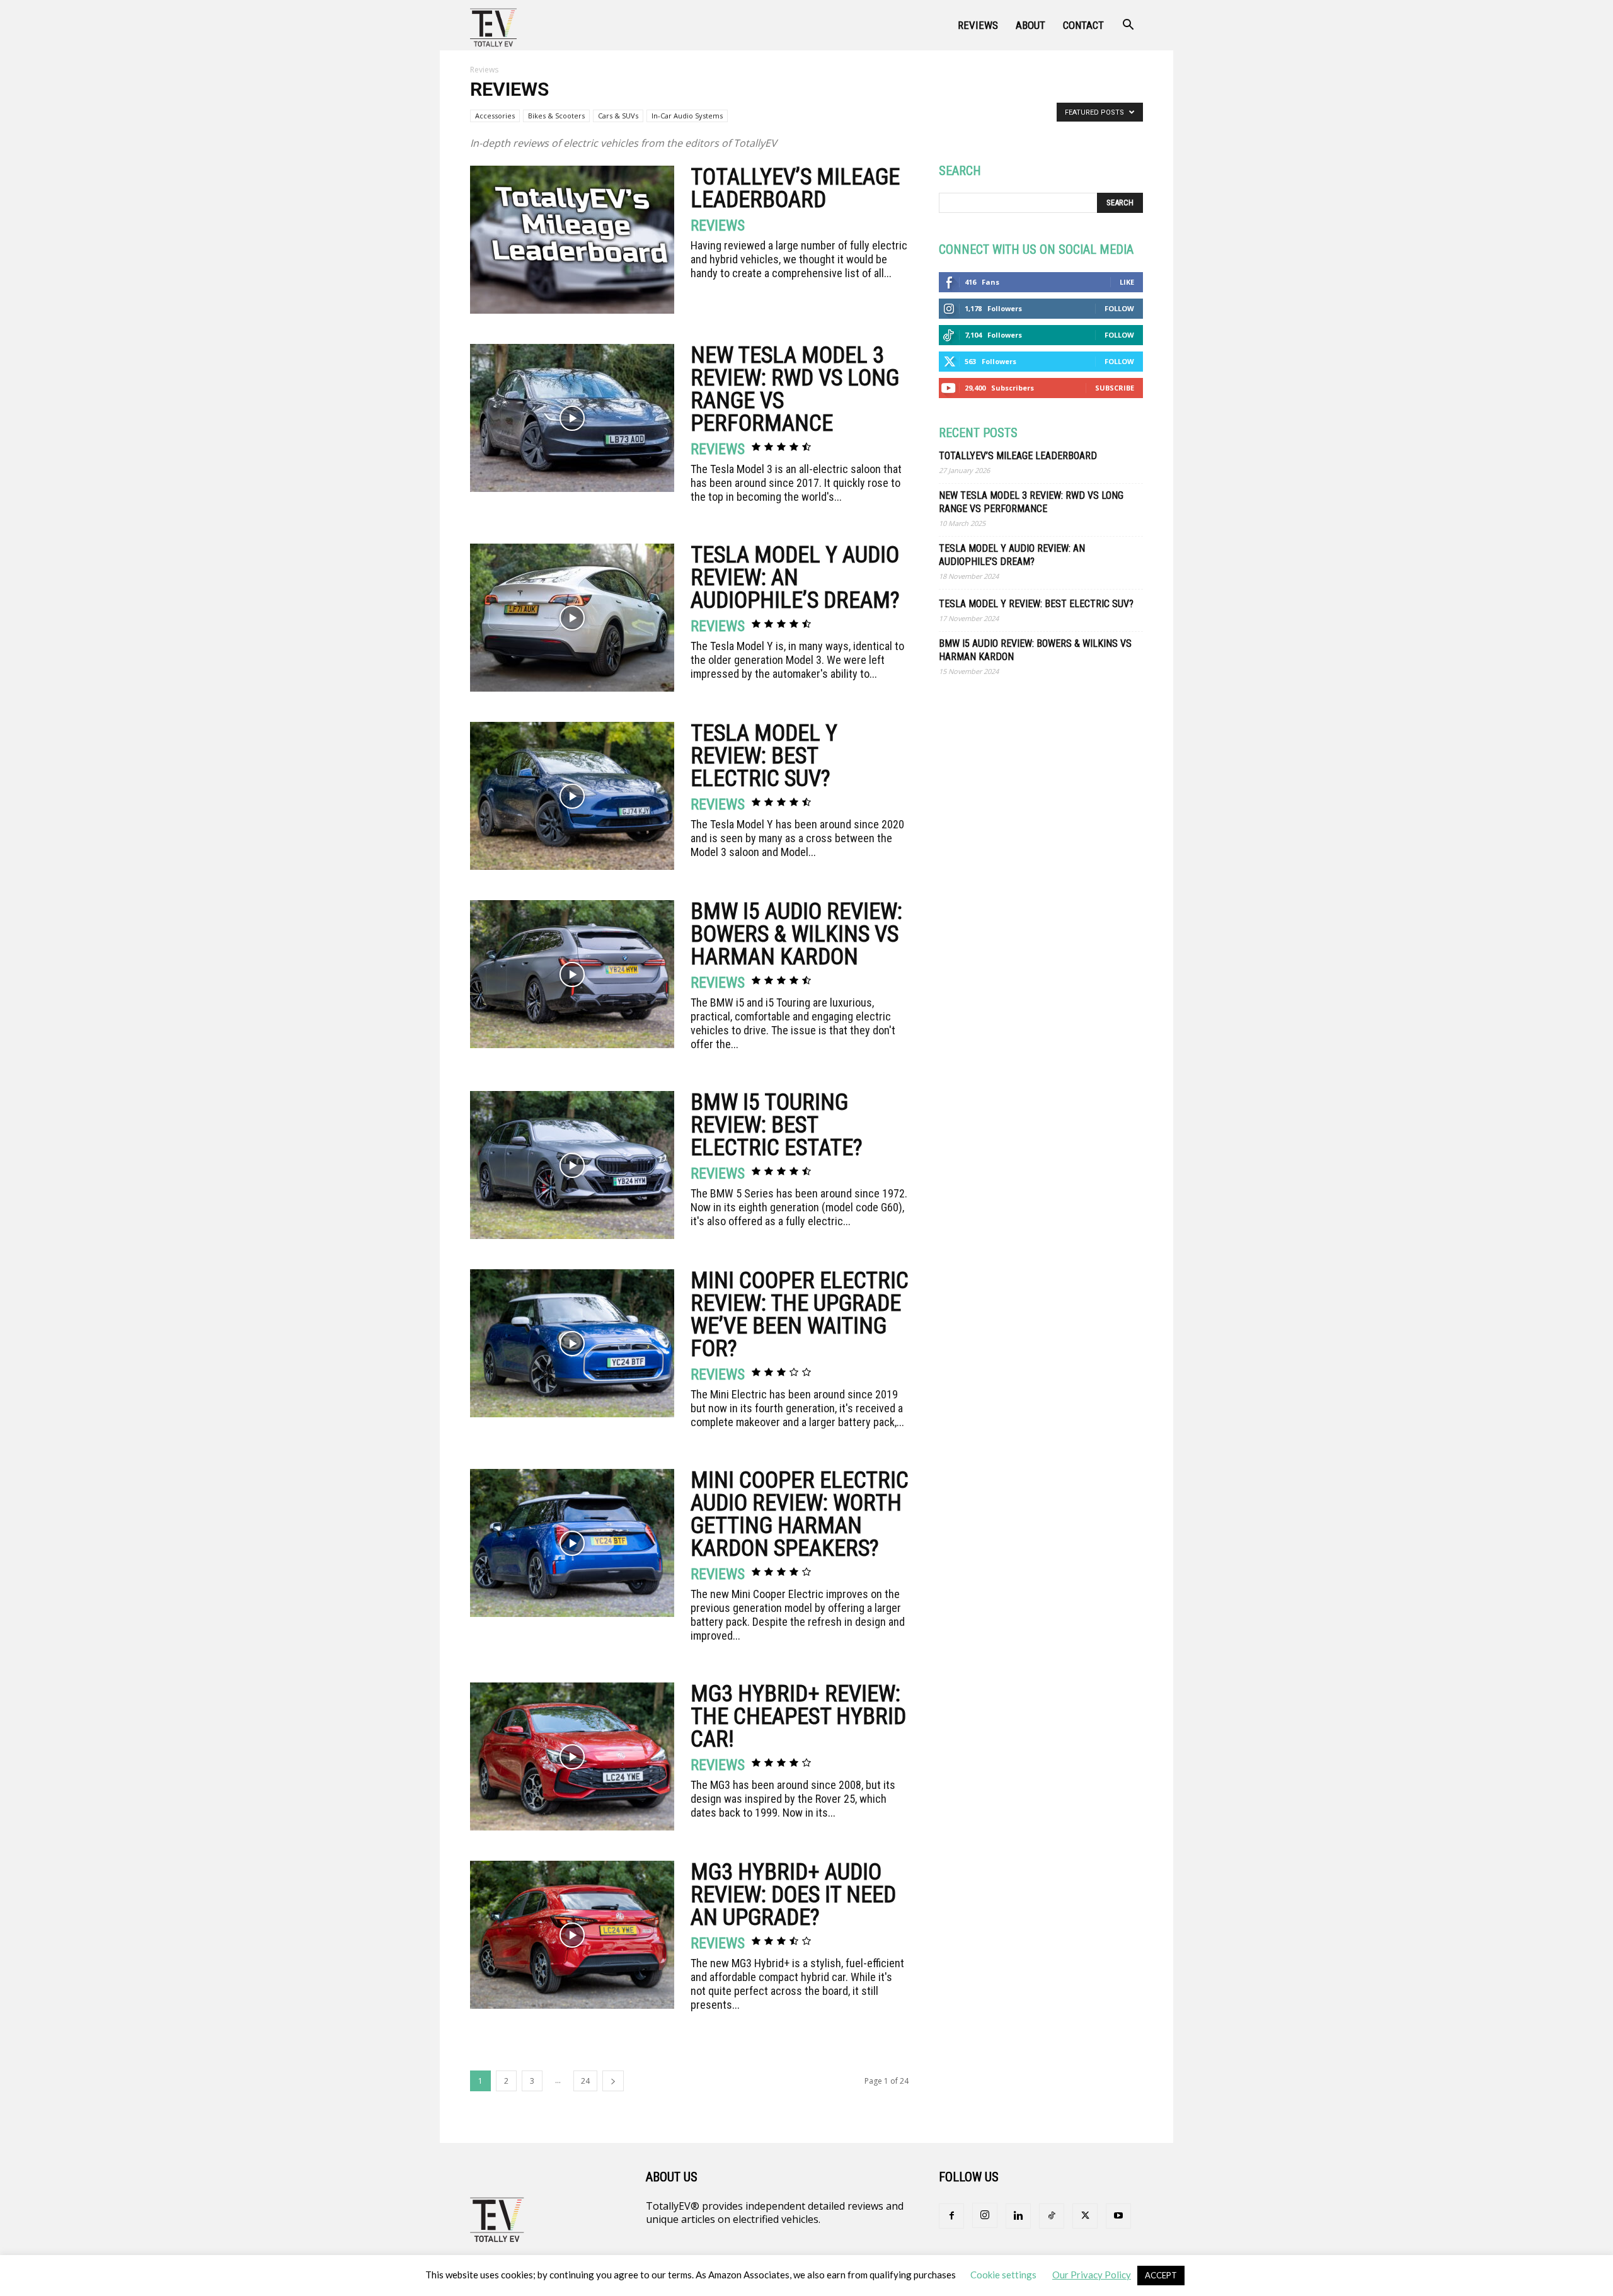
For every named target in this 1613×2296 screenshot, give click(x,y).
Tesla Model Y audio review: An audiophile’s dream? (795, 578)
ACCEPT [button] (1161, 2275)
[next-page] (613, 2081)
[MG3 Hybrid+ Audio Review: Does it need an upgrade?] (572, 1935)
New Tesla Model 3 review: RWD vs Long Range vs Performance (795, 389)
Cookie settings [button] (1003, 2275)
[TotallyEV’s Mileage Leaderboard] (572, 240)
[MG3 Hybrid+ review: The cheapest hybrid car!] (572, 1756)
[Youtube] (1118, 2216)
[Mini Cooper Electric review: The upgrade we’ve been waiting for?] (572, 1343)
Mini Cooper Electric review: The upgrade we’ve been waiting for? (800, 1315)
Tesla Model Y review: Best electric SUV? (764, 756)
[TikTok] (1052, 2216)
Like (1127, 282)
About (1030, 25)
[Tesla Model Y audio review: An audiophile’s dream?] (572, 618)
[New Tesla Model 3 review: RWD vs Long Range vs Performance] (572, 418)
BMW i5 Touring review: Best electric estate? (777, 1125)
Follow (1119, 308)
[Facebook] (951, 2216)
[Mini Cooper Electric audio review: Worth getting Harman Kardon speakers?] (572, 1543)
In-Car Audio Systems (687, 116)
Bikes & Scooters (556, 116)
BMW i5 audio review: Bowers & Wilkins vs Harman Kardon (796, 934)
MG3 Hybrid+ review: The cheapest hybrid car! (798, 1716)
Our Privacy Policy (1092, 2275)
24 (585, 2081)
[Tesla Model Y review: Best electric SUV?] (572, 796)
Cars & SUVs (618, 116)
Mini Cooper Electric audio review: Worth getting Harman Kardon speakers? (800, 1514)
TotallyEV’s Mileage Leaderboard (795, 188)
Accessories (495, 116)
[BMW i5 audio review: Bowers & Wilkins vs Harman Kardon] (572, 974)
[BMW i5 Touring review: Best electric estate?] (572, 1165)
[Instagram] (985, 2215)
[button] (1128, 26)
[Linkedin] (1018, 2216)
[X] (1085, 2216)
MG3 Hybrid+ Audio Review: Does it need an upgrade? (793, 1895)
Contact (1083, 25)
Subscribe (1115, 388)
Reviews (978, 25)
